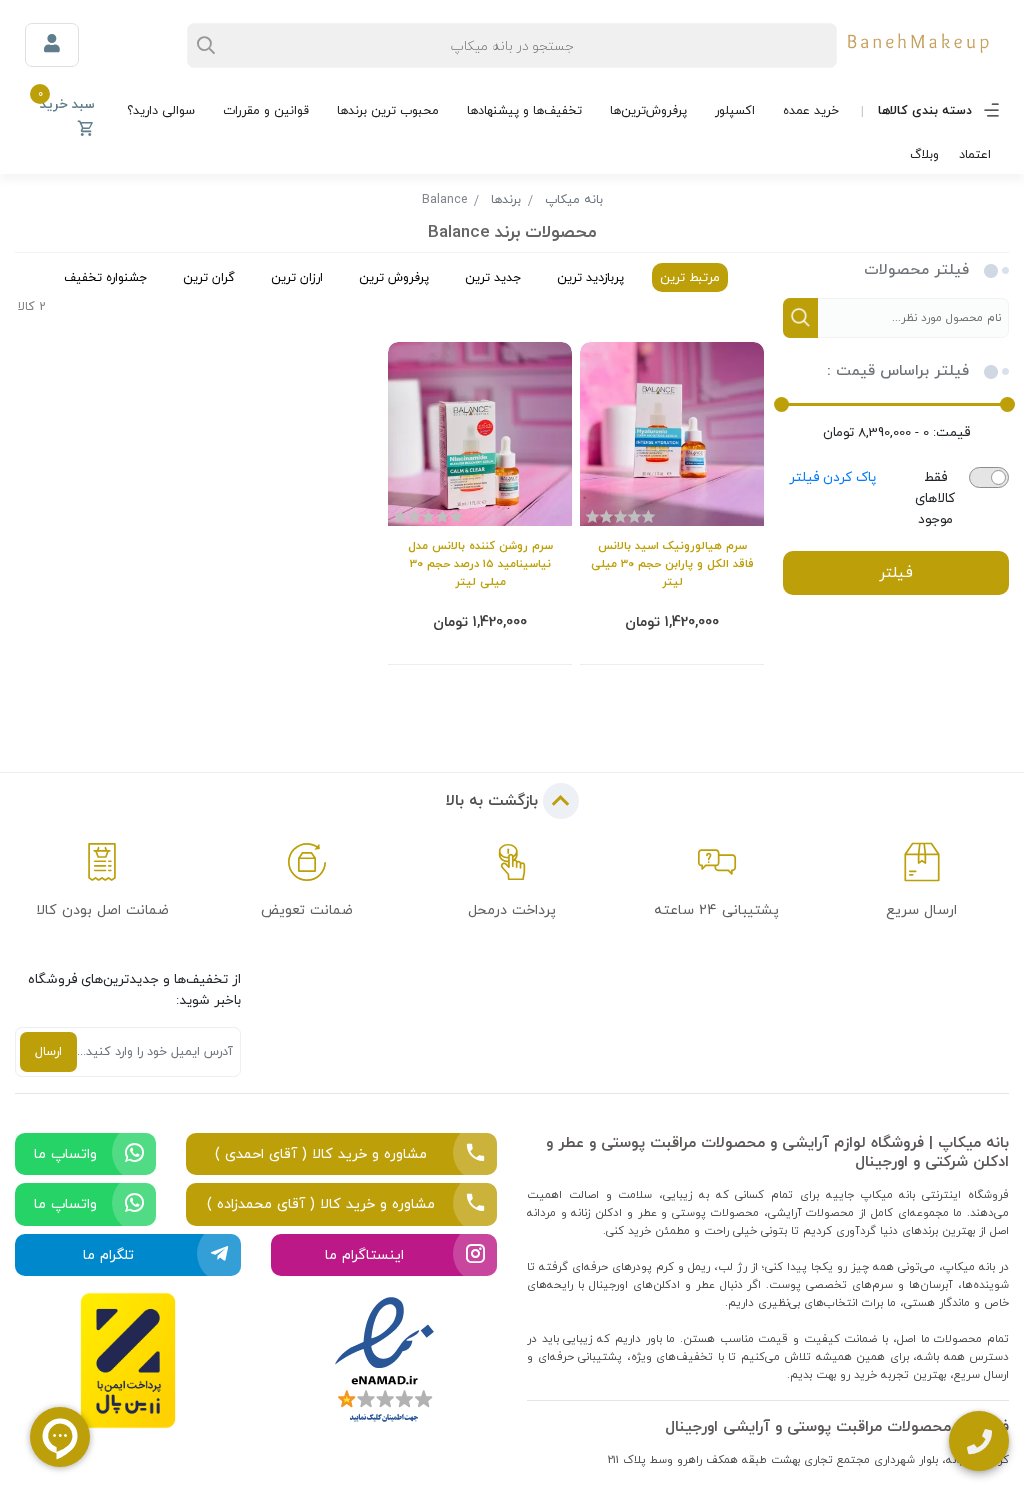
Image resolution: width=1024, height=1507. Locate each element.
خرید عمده (811, 110)
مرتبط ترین (690, 277)
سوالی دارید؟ (161, 110)
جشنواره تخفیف (105, 277)
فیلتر (896, 572)
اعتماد (975, 154)
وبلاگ (924, 154)
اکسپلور (735, 110)
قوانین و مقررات (266, 110)
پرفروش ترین (394, 277)
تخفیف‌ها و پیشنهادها (524, 110)
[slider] (1007, 404)
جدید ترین (493, 277)
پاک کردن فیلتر (832, 477)
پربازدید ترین (590, 277)
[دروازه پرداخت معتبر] (128, 1360)
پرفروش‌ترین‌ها (648, 110)
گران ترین (209, 277)
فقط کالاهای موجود (935, 498)
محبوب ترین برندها (388, 110)
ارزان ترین (297, 277)
